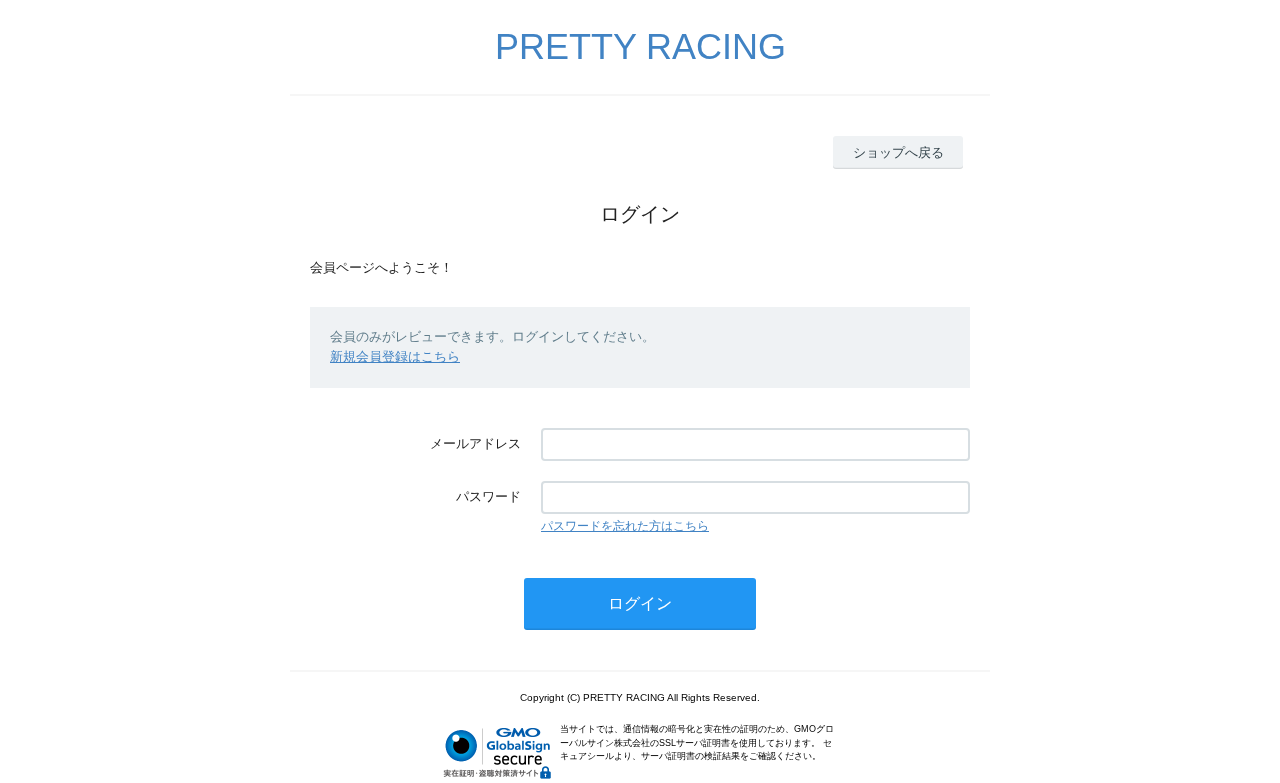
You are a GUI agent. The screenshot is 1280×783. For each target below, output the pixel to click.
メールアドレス (475, 443)
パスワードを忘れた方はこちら (625, 526)
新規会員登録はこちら (395, 356)
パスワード (488, 496)
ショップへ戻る (898, 152)
